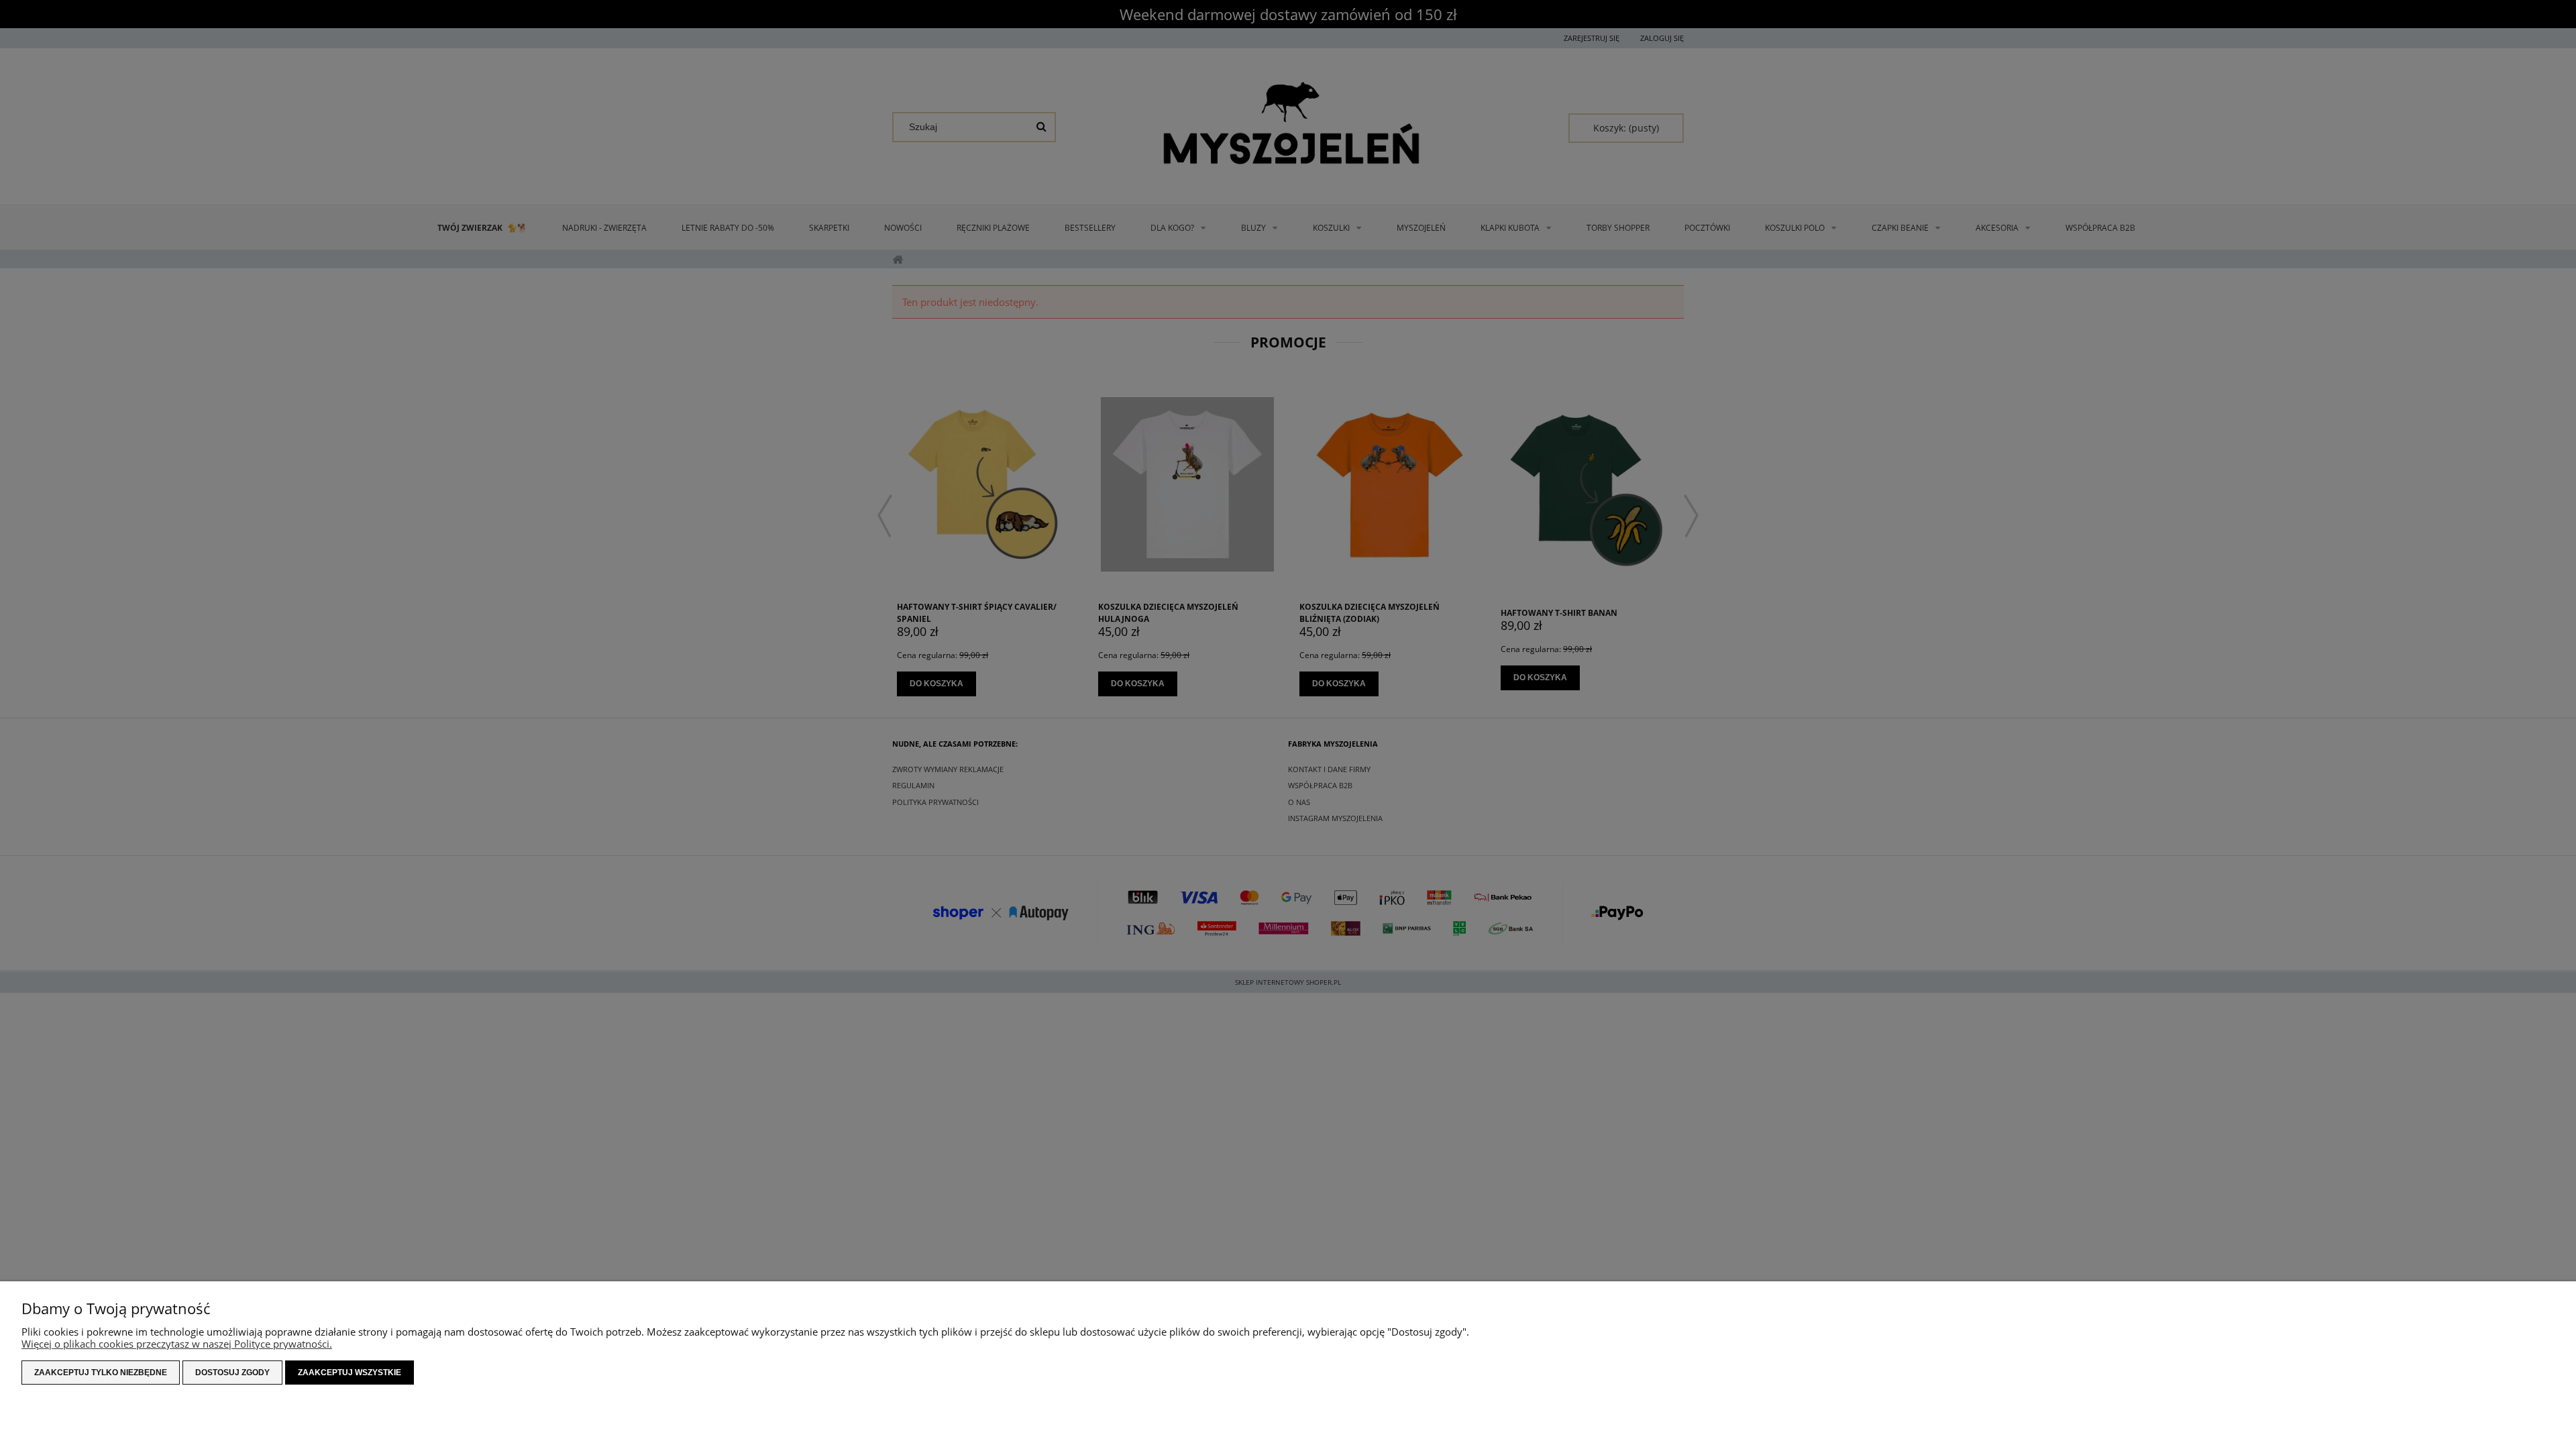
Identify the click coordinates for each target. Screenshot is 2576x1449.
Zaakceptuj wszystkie (350, 1373)
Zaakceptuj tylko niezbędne (101, 1373)
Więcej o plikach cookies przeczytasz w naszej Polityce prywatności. (177, 1344)
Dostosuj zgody (232, 1373)
